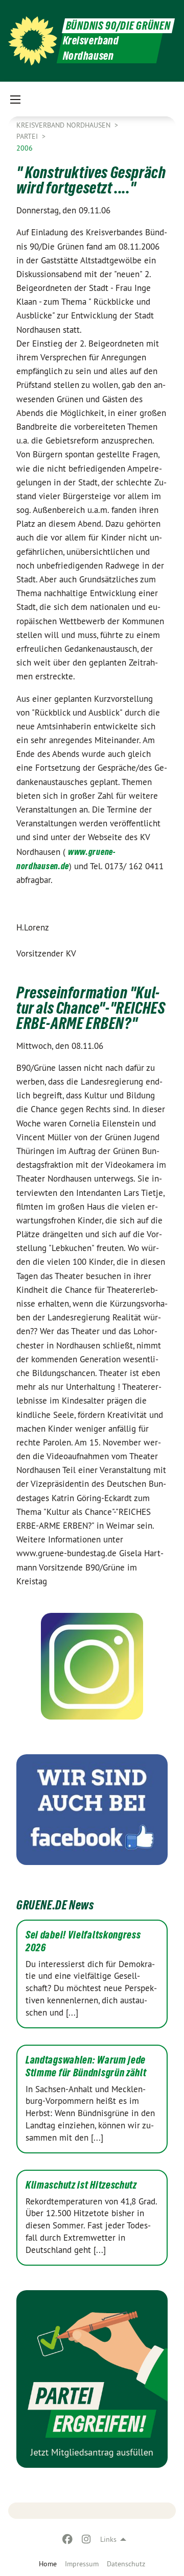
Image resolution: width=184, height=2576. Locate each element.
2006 (25, 148)
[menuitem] (82, 2564)
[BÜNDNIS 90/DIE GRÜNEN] (33, 41)
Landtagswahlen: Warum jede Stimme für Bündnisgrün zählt (86, 2066)
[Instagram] (86, 2539)
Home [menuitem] (48, 2564)
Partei (28, 136)
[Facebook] (68, 2539)
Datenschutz (126, 2564)
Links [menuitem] (108, 2539)
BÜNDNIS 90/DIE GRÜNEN (118, 26)
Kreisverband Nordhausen (64, 125)
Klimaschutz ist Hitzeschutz (81, 2185)
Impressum (82, 2564)
